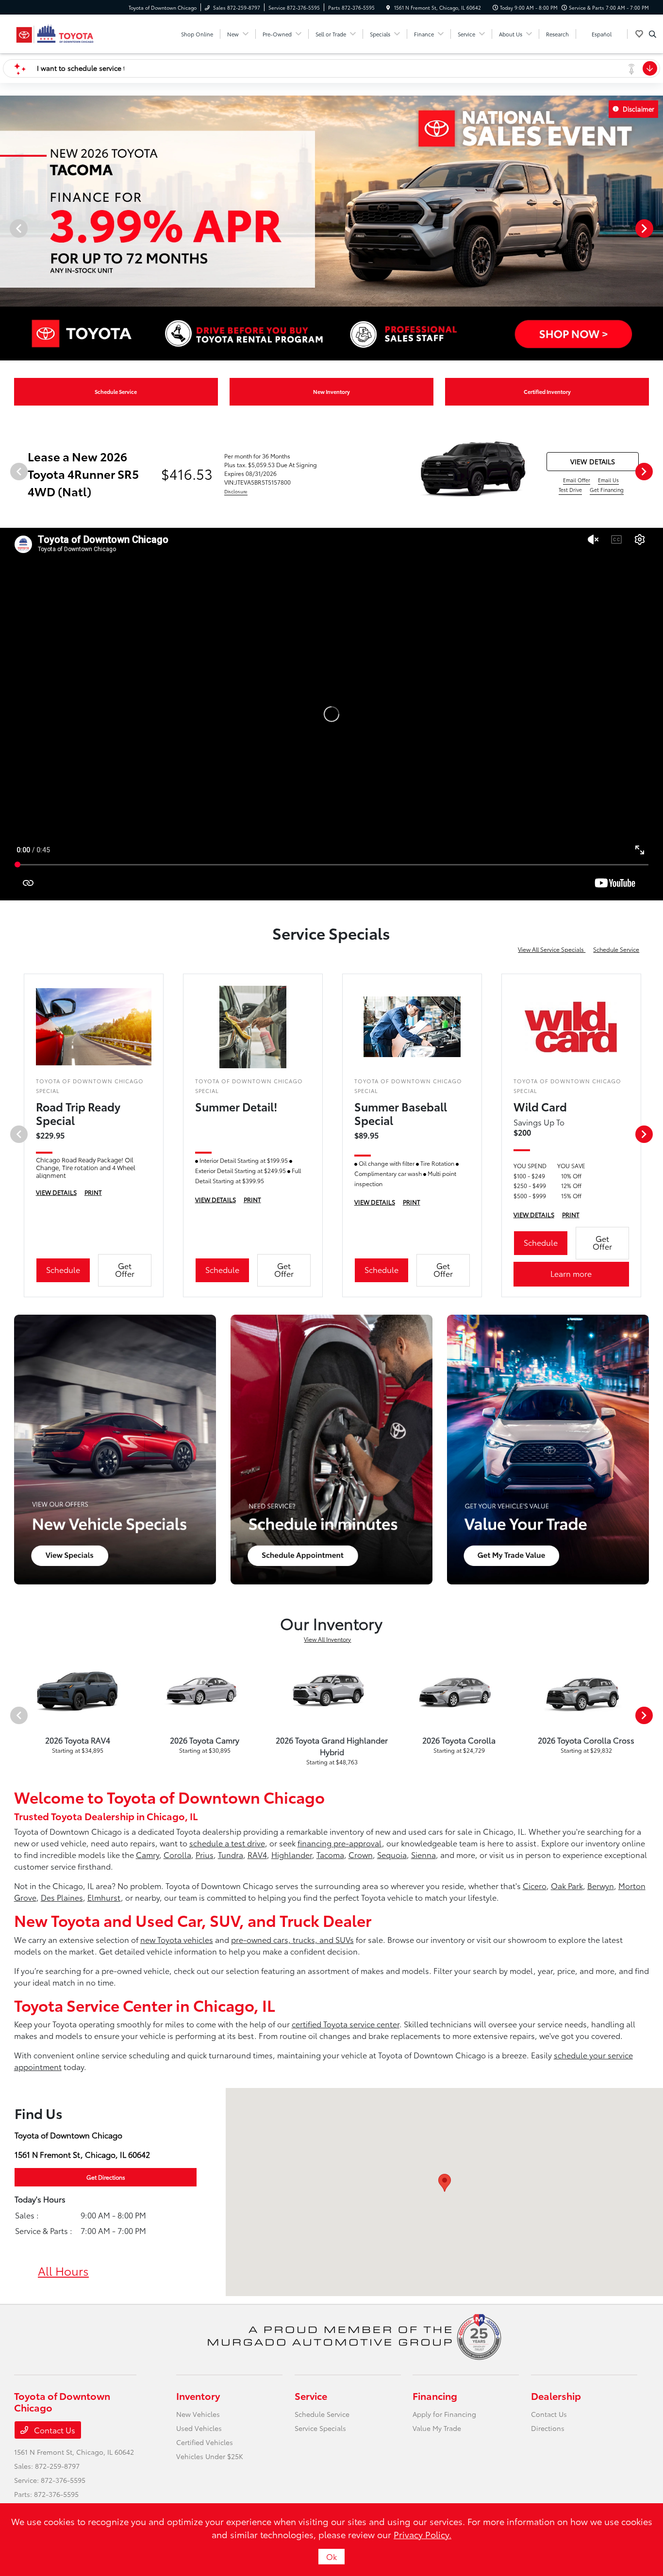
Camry (148, 1854)
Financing (435, 2396)
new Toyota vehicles (177, 1939)
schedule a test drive (227, 1843)
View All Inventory (327, 1639)
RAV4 (257, 1854)
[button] (445, 2183)
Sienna (423, 1854)
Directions (548, 2428)
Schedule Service (616, 949)
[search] (653, 34)
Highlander (292, 1854)
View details (593, 461)
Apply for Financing (444, 2414)
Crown (361, 1854)
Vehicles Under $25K (210, 2456)
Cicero (535, 1885)
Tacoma (330, 1854)
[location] (388, 8)
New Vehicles (198, 2414)
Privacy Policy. (423, 2534)
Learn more (571, 1273)
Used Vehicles (199, 2428)
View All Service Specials (552, 949)
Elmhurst (104, 1897)
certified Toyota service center (346, 2024)
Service (311, 2396)
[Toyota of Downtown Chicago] (55, 32)
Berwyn (601, 1885)
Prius (205, 1854)
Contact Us (54, 2430)
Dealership (556, 2396)
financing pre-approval (340, 1843)
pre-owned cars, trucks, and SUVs (292, 1939)
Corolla (177, 1854)
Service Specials (320, 2428)
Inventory (198, 2396)
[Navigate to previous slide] (7, 228)
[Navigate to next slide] (656, 228)
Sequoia (392, 1854)
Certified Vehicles (205, 2442)
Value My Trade (437, 2428)
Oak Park (567, 1885)
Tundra (231, 1854)
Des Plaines (62, 1897)
